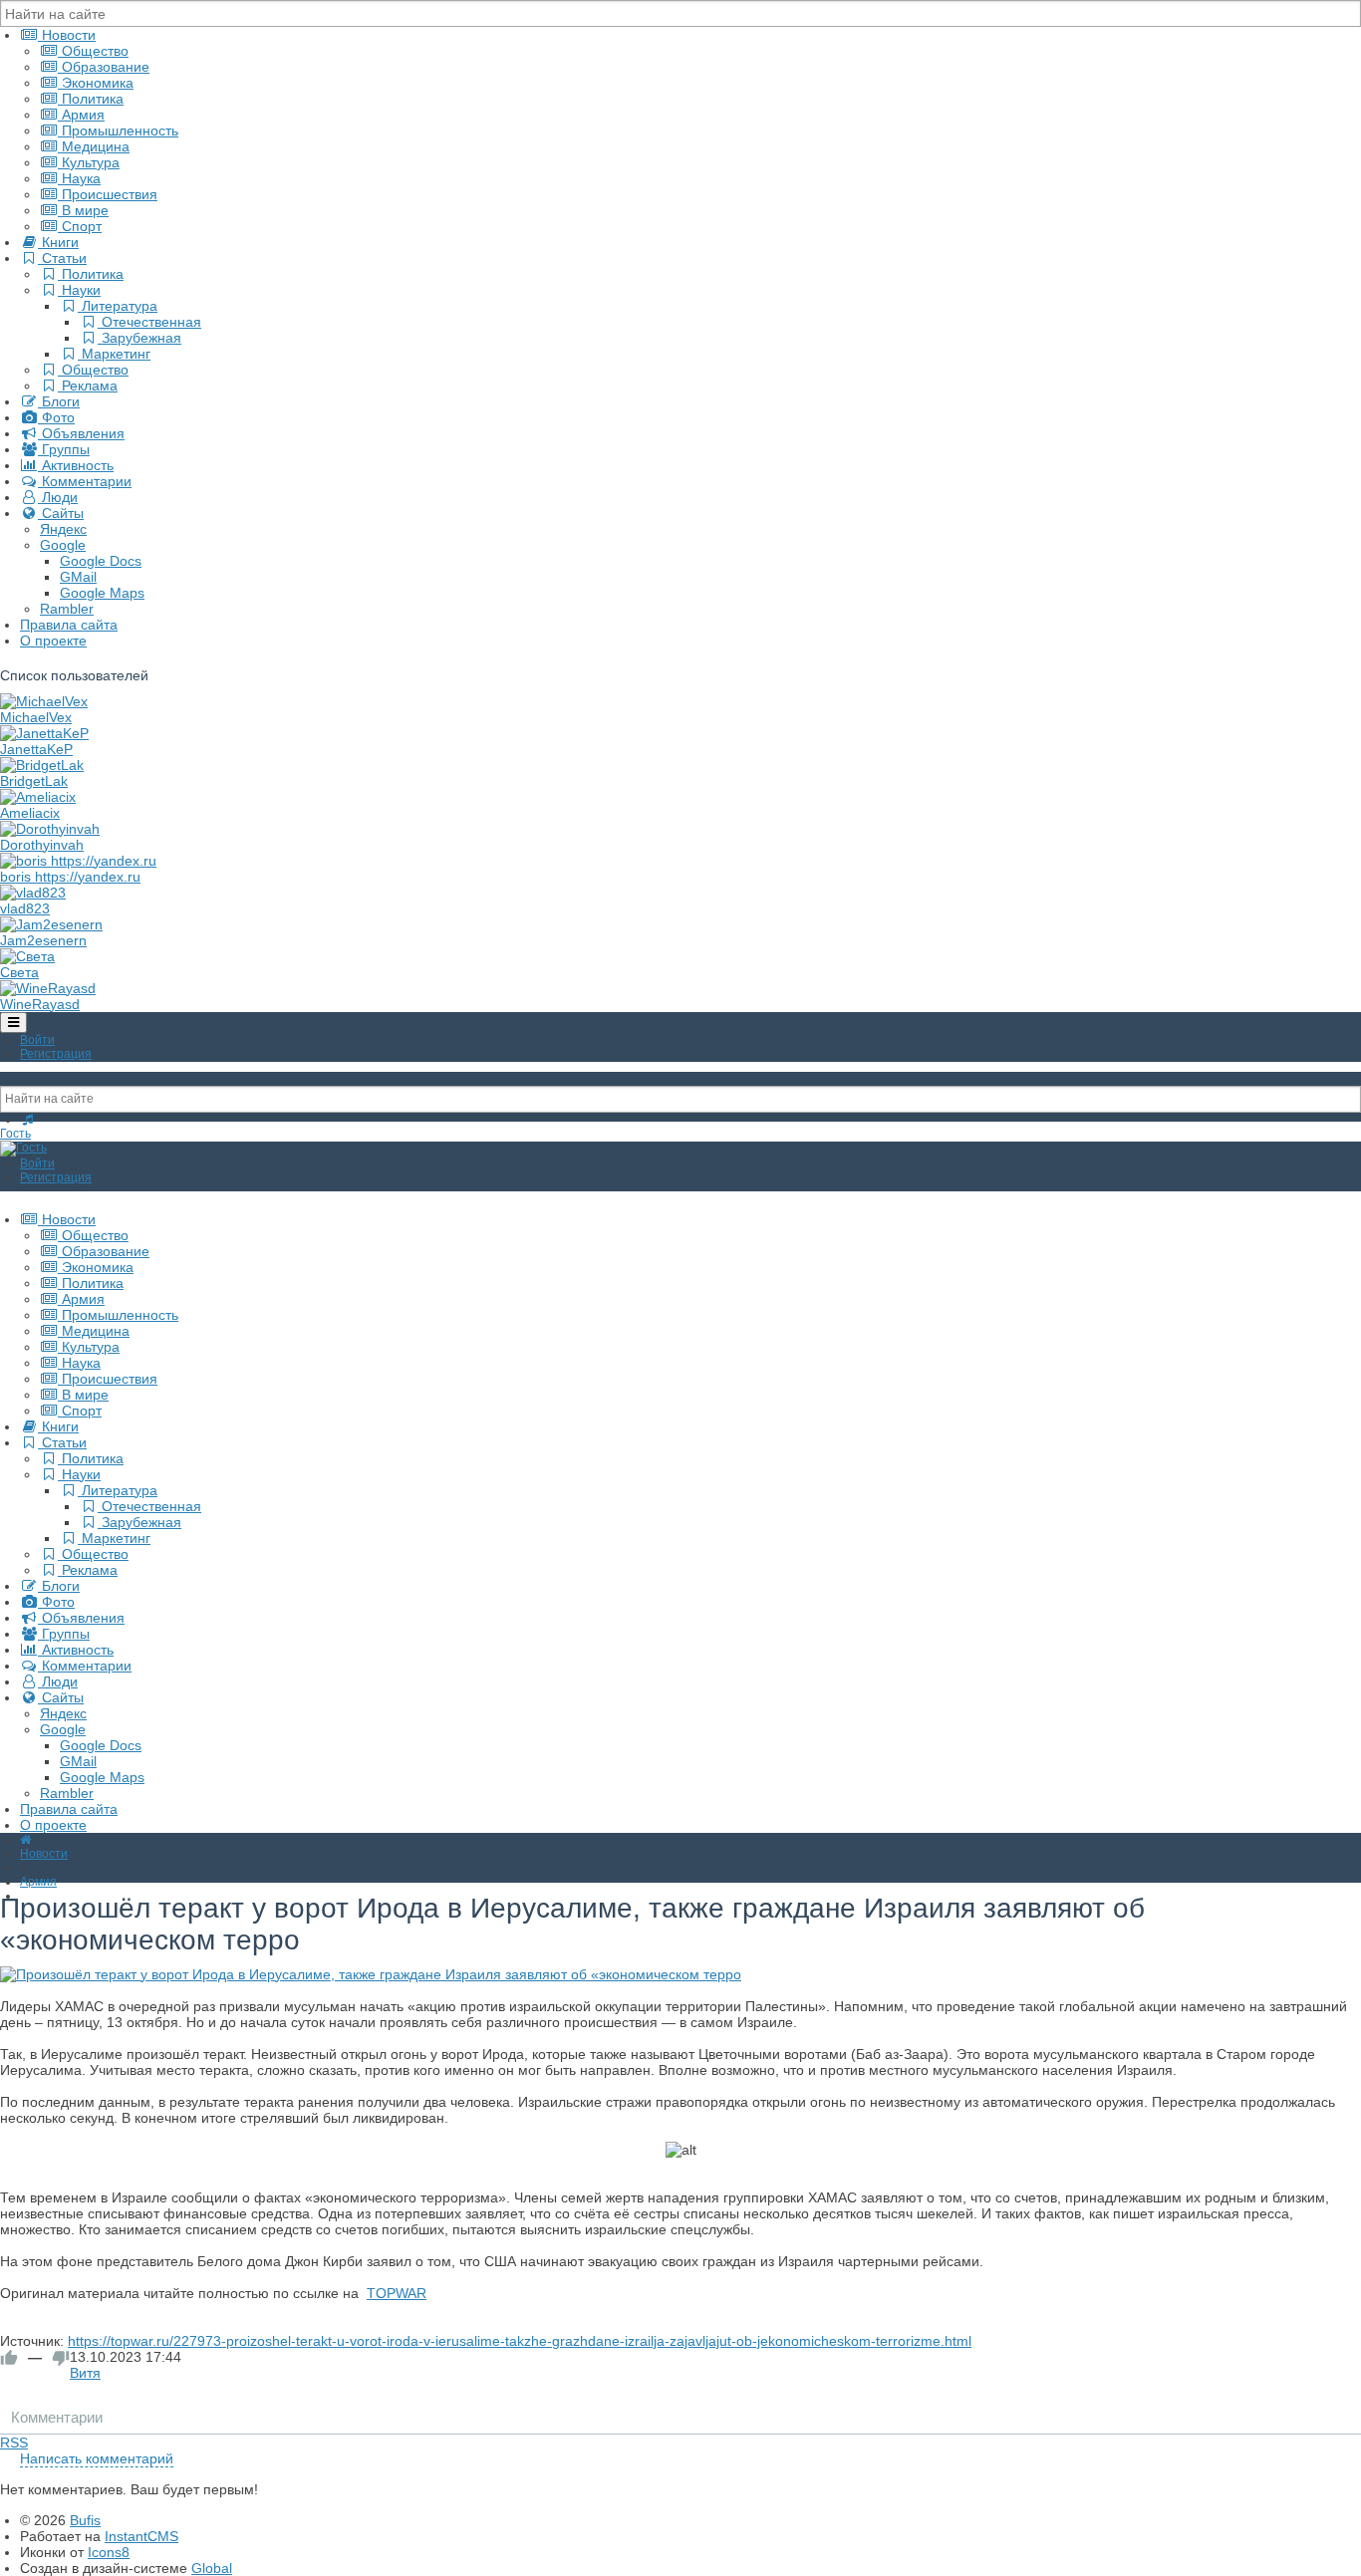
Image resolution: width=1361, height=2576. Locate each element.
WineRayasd (40, 1004)
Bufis (85, 2520)
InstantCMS (141, 2536)
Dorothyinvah (42, 845)
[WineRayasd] (48, 988)
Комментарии (57, 2417)
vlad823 (25, 908)
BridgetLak (34, 781)
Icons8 (109, 2552)
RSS (14, 2443)
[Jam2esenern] (51, 924)
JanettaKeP (36, 749)
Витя (85, 2373)
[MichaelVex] (44, 701)
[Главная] (25, 1840)
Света (19, 972)
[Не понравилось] (61, 2358)
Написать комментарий (97, 2458)
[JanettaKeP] (44, 733)
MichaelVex (36, 717)
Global (212, 2568)
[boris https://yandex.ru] (78, 861)
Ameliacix (30, 813)
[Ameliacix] (38, 797)
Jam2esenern (43, 940)
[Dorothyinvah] (50, 829)
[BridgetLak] (42, 765)
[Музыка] (27, 1120)
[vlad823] (33, 893)
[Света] (27, 956)
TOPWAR (397, 2293)
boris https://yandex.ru (70, 877)
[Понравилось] (9, 2358)
